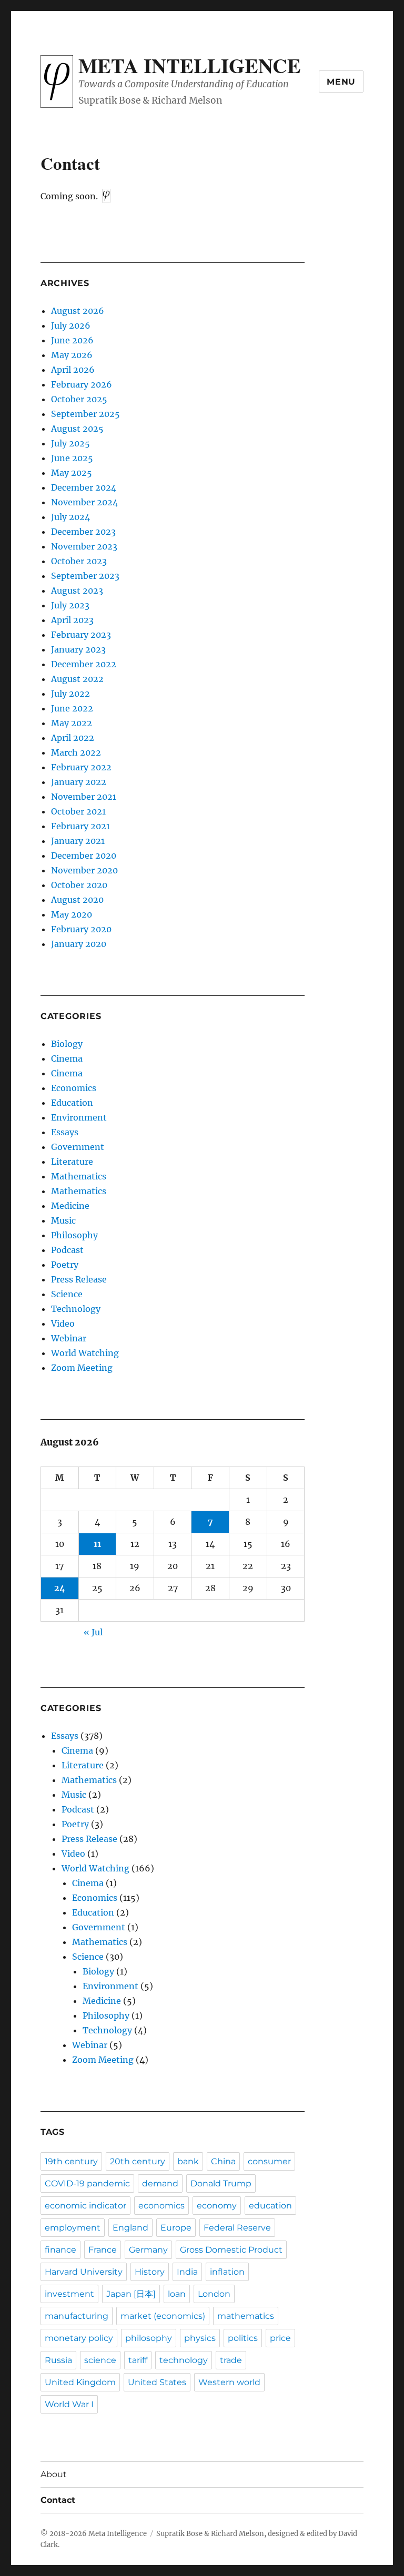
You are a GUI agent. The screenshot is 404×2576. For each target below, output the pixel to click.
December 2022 (84, 664)
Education (72, 1103)
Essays (65, 1132)
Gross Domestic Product (231, 2250)
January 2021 (78, 841)
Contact (58, 2500)
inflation (227, 2272)
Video (63, 1323)
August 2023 (77, 590)
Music (63, 1220)
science (100, 2360)
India (187, 2272)
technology (184, 2360)
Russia (58, 2360)
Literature (72, 1162)
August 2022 (77, 679)
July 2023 (70, 605)
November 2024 (84, 502)
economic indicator (85, 2206)
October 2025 (79, 399)
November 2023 (84, 546)
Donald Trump (221, 2183)
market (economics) (163, 2316)
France (103, 2250)
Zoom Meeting (82, 1368)
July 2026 (71, 325)
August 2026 (78, 311)
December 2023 (83, 532)
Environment (79, 1117)
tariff (138, 2360)
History (150, 2272)
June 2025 (72, 458)
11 (97, 1544)
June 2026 (72, 340)
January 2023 (78, 649)
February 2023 (81, 635)
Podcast (67, 1250)
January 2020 (79, 944)
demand (160, 2183)
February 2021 (80, 826)
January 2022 (79, 782)
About (54, 2474)
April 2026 (73, 370)
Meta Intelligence (190, 65)
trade (231, 2360)
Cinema (67, 1058)
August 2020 (77, 900)
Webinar (69, 1338)
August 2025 (77, 429)
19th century (71, 2161)
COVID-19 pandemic (87, 2183)
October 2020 (79, 885)
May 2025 (72, 473)
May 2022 (72, 723)
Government (78, 1147)
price (280, 2338)
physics (200, 2338)
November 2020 (84, 870)
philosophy (149, 2338)
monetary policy (79, 2338)
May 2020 (72, 914)
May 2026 (72, 355)
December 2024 (84, 487)
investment (69, 2294)
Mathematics (79, 1176)
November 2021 (84, 797)
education (270, 2206)
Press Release (79, 1279)
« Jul (93, 1632)
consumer (269, 2161)
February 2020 (81, 929)
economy (217, 2206)
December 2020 (84, 856)
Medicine (70, 1206)
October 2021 (78, 811)
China (223, 2161)
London (214, 2294)
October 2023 (79, 561)
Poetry (65, 1265)
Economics (74, 1088)
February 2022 (81, 767)
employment (73, 2228)
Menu (341, 82)
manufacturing (77, 2316)
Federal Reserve (237, 2228)
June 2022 (72, 708)
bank (188, 2161)
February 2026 (82, 384)
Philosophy (74, 1235)
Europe (176, 2228)
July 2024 (70, 517)
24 (60, 1588)
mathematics (246, 2316)
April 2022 (73, 738)
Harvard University (84, 2272)
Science (67, 1294)
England (130, 2228)
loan (177, 2294)
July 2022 (70, 694)
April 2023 (72, 620)
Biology (67, 1044)
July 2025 (70, 443)
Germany (148, 2250)
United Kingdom (80, 2382)
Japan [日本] (131, 2294)
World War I (69, 2404)
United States (157, 2382)
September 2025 (85, 414)
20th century (138, 2161)
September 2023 (85, 576)
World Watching (85, 1353)
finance (60, 2250)
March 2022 (76, 752)
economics (161, 2206)
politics (243, 2338)
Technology (76, 1309)
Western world (229, 2382)
